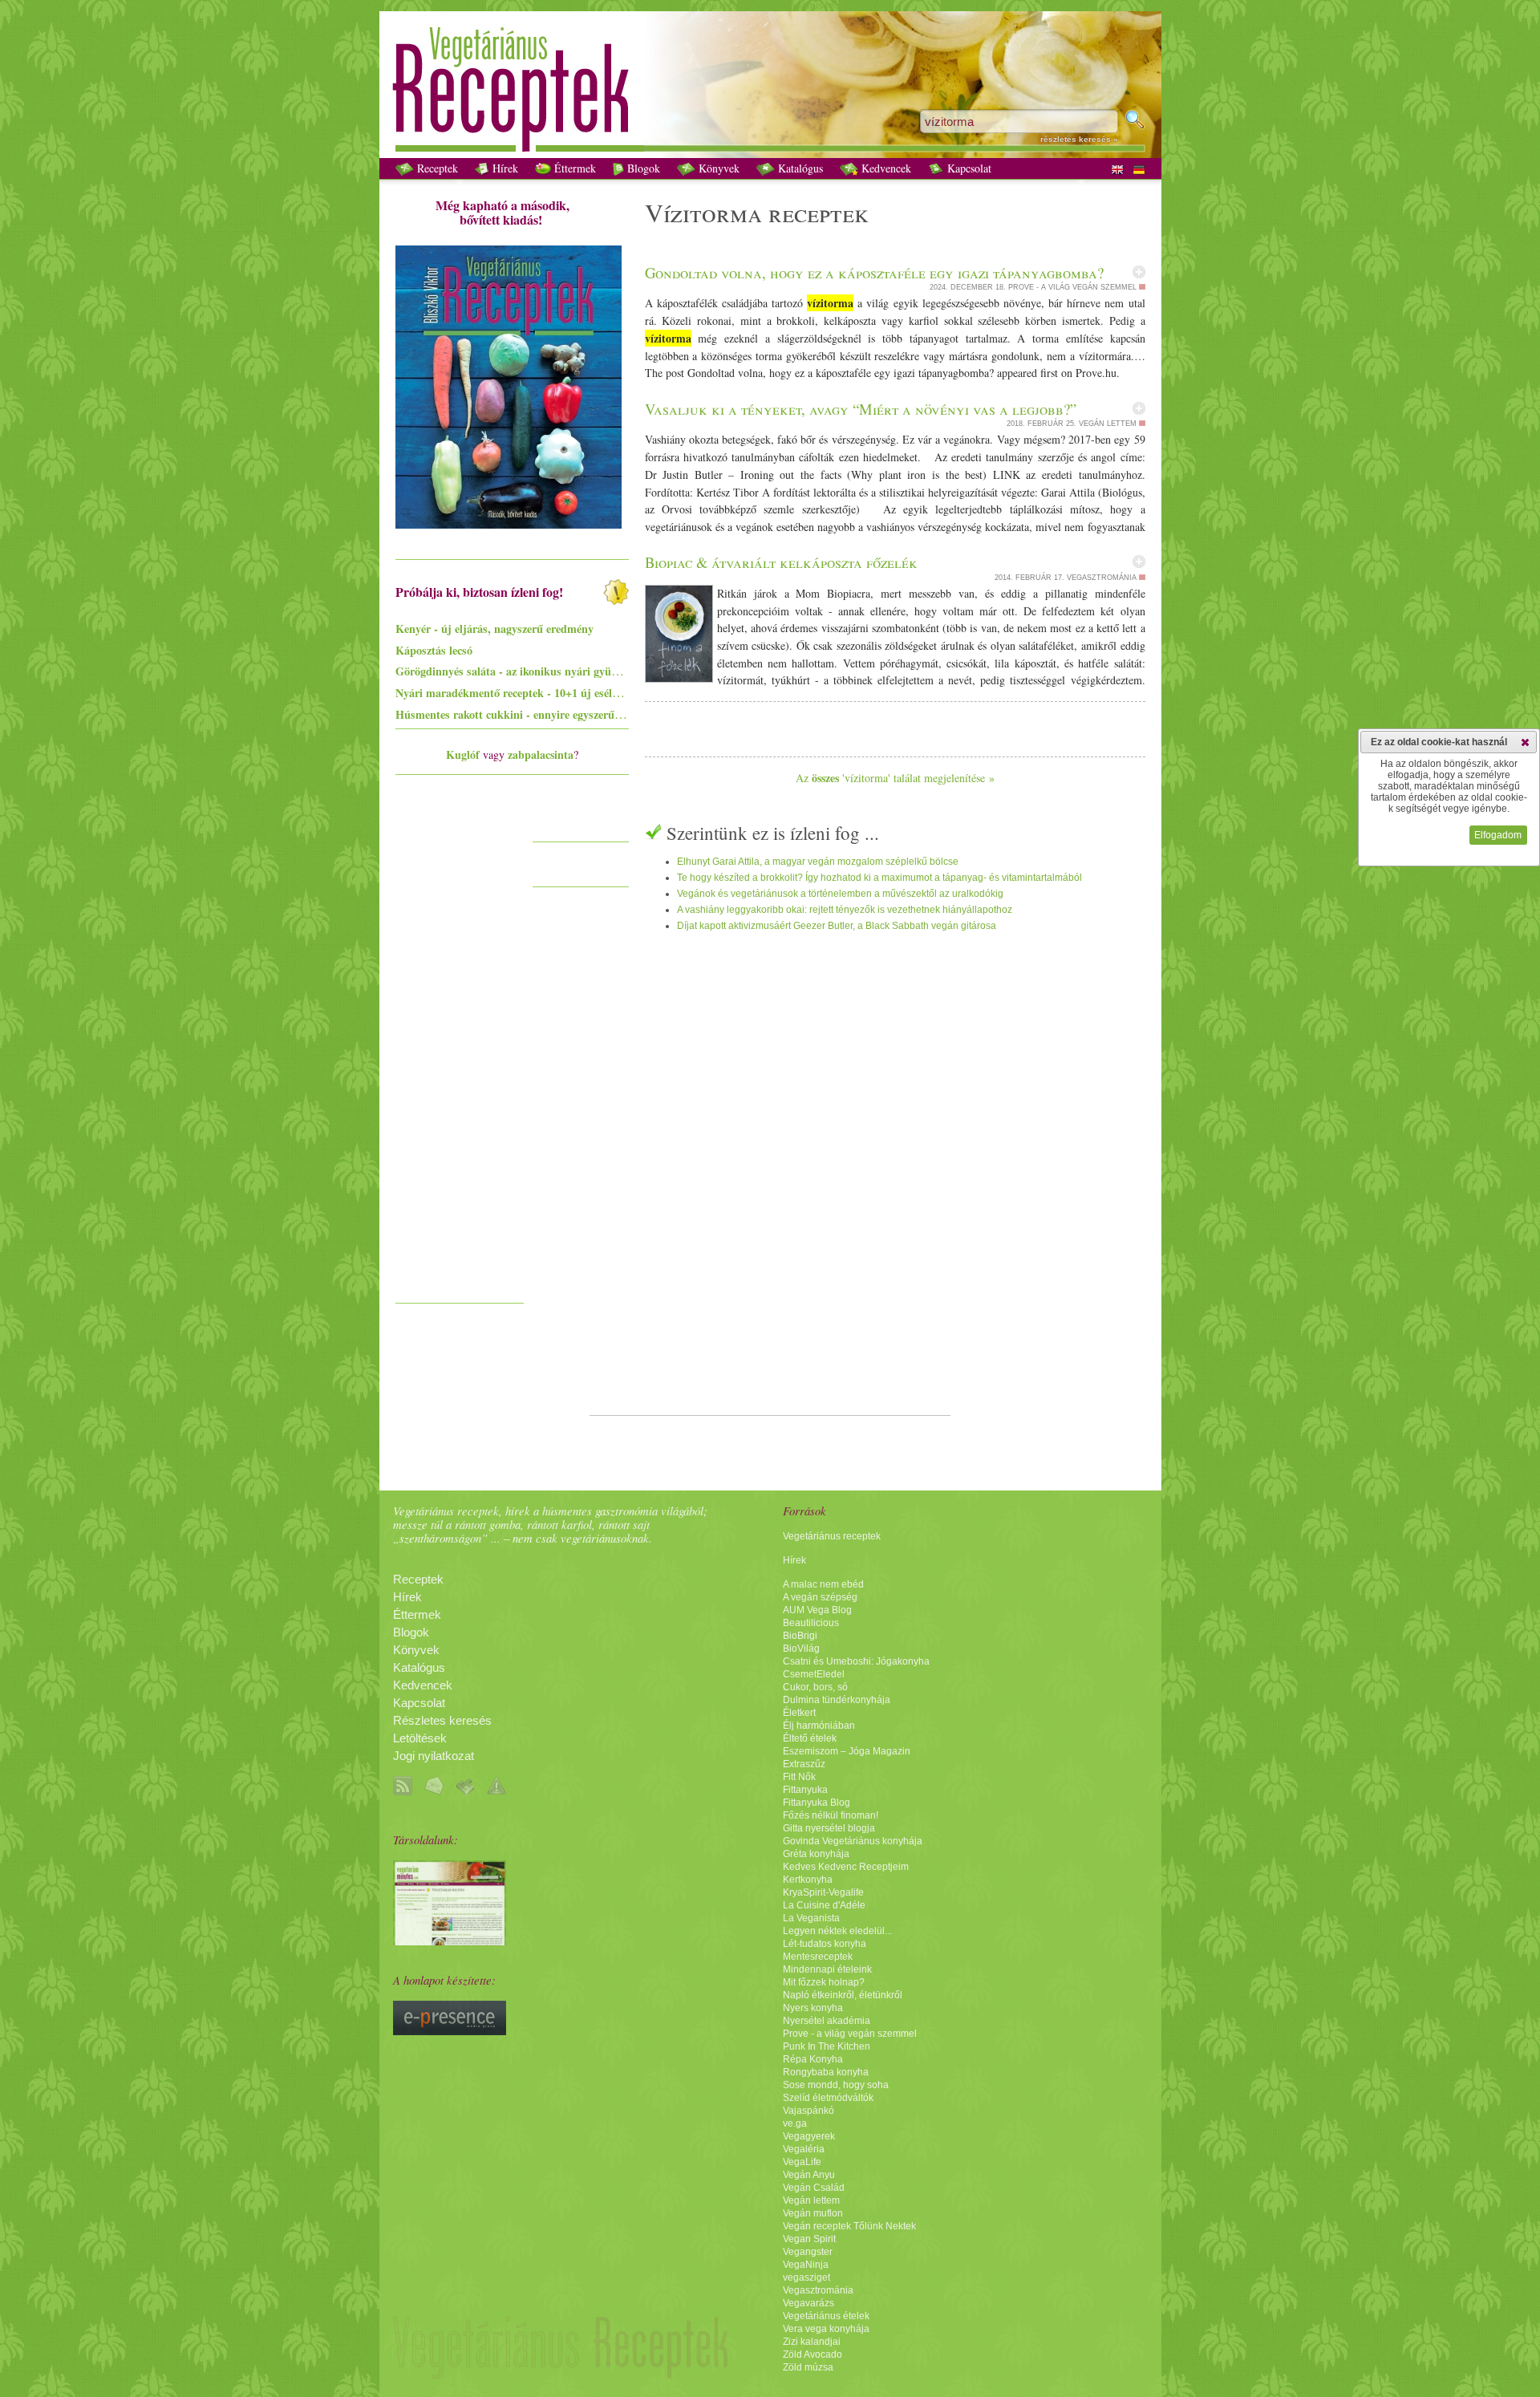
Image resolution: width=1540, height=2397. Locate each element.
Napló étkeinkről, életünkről (843, 1995)
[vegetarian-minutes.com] (450, 1941)
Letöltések (420, 1738)
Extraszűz (804, 1764)
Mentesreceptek (818, 1957)
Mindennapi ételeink (827, 1969)
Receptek (436, 168)
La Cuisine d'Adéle (824, 1905)
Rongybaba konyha (826, 2072)
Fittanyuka (805, 1790)
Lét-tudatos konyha (825, 1944)
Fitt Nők (799, 1777)
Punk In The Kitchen (827, 2046)
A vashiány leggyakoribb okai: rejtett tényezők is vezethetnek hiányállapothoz (845, 910)
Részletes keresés (442, 1721)
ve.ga (795, 2123)
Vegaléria (804, 2149)
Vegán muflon (813, 2213)
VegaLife (802, 2162)
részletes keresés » (1079, 139)
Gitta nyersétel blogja (829, 1828)
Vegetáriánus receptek (832, 1536)
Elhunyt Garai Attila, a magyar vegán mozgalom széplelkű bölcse (818, 862)
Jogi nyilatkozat (434, 1756)
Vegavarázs (808, 2303)
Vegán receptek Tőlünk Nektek (849, 2226)
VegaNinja (806, 2265)
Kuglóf (463, 754)
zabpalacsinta (541, 754)
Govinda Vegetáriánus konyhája (853, 1841)
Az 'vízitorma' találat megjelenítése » (895, 778)
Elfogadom (1498, 835)
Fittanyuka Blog (817, 1803)
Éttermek (573, 168)
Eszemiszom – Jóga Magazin (847, 1751)
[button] (1525, 742)
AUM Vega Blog (817, 1610)
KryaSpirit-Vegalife (823, 1892)
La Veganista (811, 1918)
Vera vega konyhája (826, 2329)
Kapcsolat (968, 168)
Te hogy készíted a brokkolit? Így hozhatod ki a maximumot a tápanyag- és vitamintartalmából (879, 878)
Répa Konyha (813, 2059)
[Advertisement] (460, 1054)
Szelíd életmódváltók (828, 2098)
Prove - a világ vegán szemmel (850, 2034)
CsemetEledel (814, 1674)
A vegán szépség (820, 1597)
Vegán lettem (811, 2200)
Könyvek (717, 168)
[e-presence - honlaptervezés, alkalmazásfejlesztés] (450, 2031)
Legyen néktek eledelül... (837, 1931)
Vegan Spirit (809, 2239)
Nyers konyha (813, 2008)
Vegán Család (814, 2188)
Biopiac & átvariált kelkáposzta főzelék (781, 562)
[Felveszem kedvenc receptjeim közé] (1139, 272)
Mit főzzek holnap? (824, 1982)
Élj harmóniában (819, 1726)
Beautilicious (811, 1623)
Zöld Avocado (813, 2354)
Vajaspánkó (808, 2111)
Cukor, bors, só (815, 1687)
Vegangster (808, 2252)
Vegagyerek (809, 2136)
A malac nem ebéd (823, 1584)
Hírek (504, 168)
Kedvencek (885, 168)
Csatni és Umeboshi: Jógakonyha (856, 1661)
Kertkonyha (808, 1880)
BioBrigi (800, 1636)
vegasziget (806, 2277)
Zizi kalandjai (812, 2342)
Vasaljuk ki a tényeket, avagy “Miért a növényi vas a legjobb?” (861, 409)
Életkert (799, 1713)
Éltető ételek (810, 1738)
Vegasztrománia (818, 2290)
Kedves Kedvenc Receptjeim (846, 1867)
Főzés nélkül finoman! (831, 1815)
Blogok (642, 168)
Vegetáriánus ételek (826, 2316)
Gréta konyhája (816, 1854)
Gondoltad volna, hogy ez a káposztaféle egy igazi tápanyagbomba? (874, 272)
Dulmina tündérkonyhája (837, 1700)
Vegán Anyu (809, 2175)
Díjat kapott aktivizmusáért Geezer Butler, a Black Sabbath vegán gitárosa (837, 926)
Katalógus (799, 168)
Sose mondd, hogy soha (836, 2085)
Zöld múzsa (808, 2367)
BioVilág (801, 1649)
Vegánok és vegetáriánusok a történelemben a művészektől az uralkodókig (840, 894)
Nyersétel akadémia (827, 2021)
